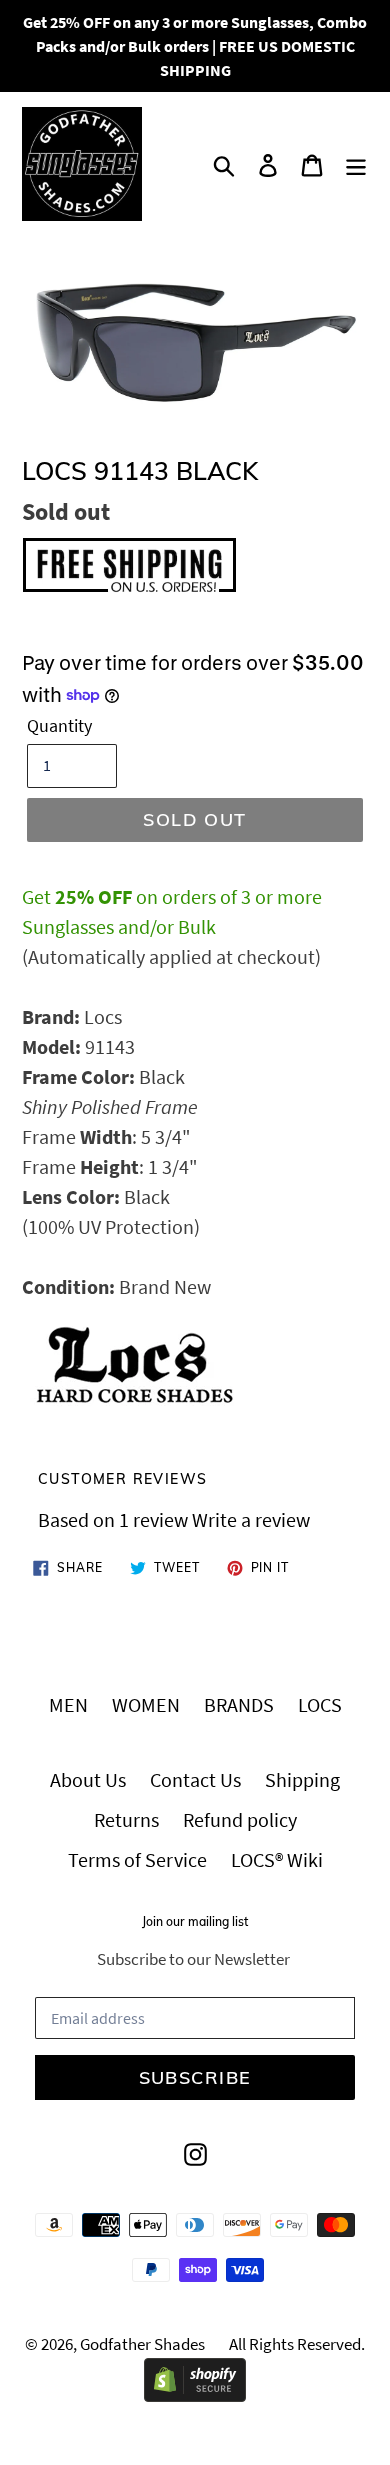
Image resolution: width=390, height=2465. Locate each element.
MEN (68, 1704)
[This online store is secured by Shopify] (195, 2394)
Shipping (302, 1779)
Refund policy (240, 1819)
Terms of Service (137, 1859)
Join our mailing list (195, 1922)
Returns (126, 1819)
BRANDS (239, 1704)
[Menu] (356, 164)
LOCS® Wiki (277, 1859)
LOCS (320, 1704)
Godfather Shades (142, 2344)
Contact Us (195, 1779)
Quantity (59, 725)
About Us (88, 1779)
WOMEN (146, 1704)
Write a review (251, 1519)
